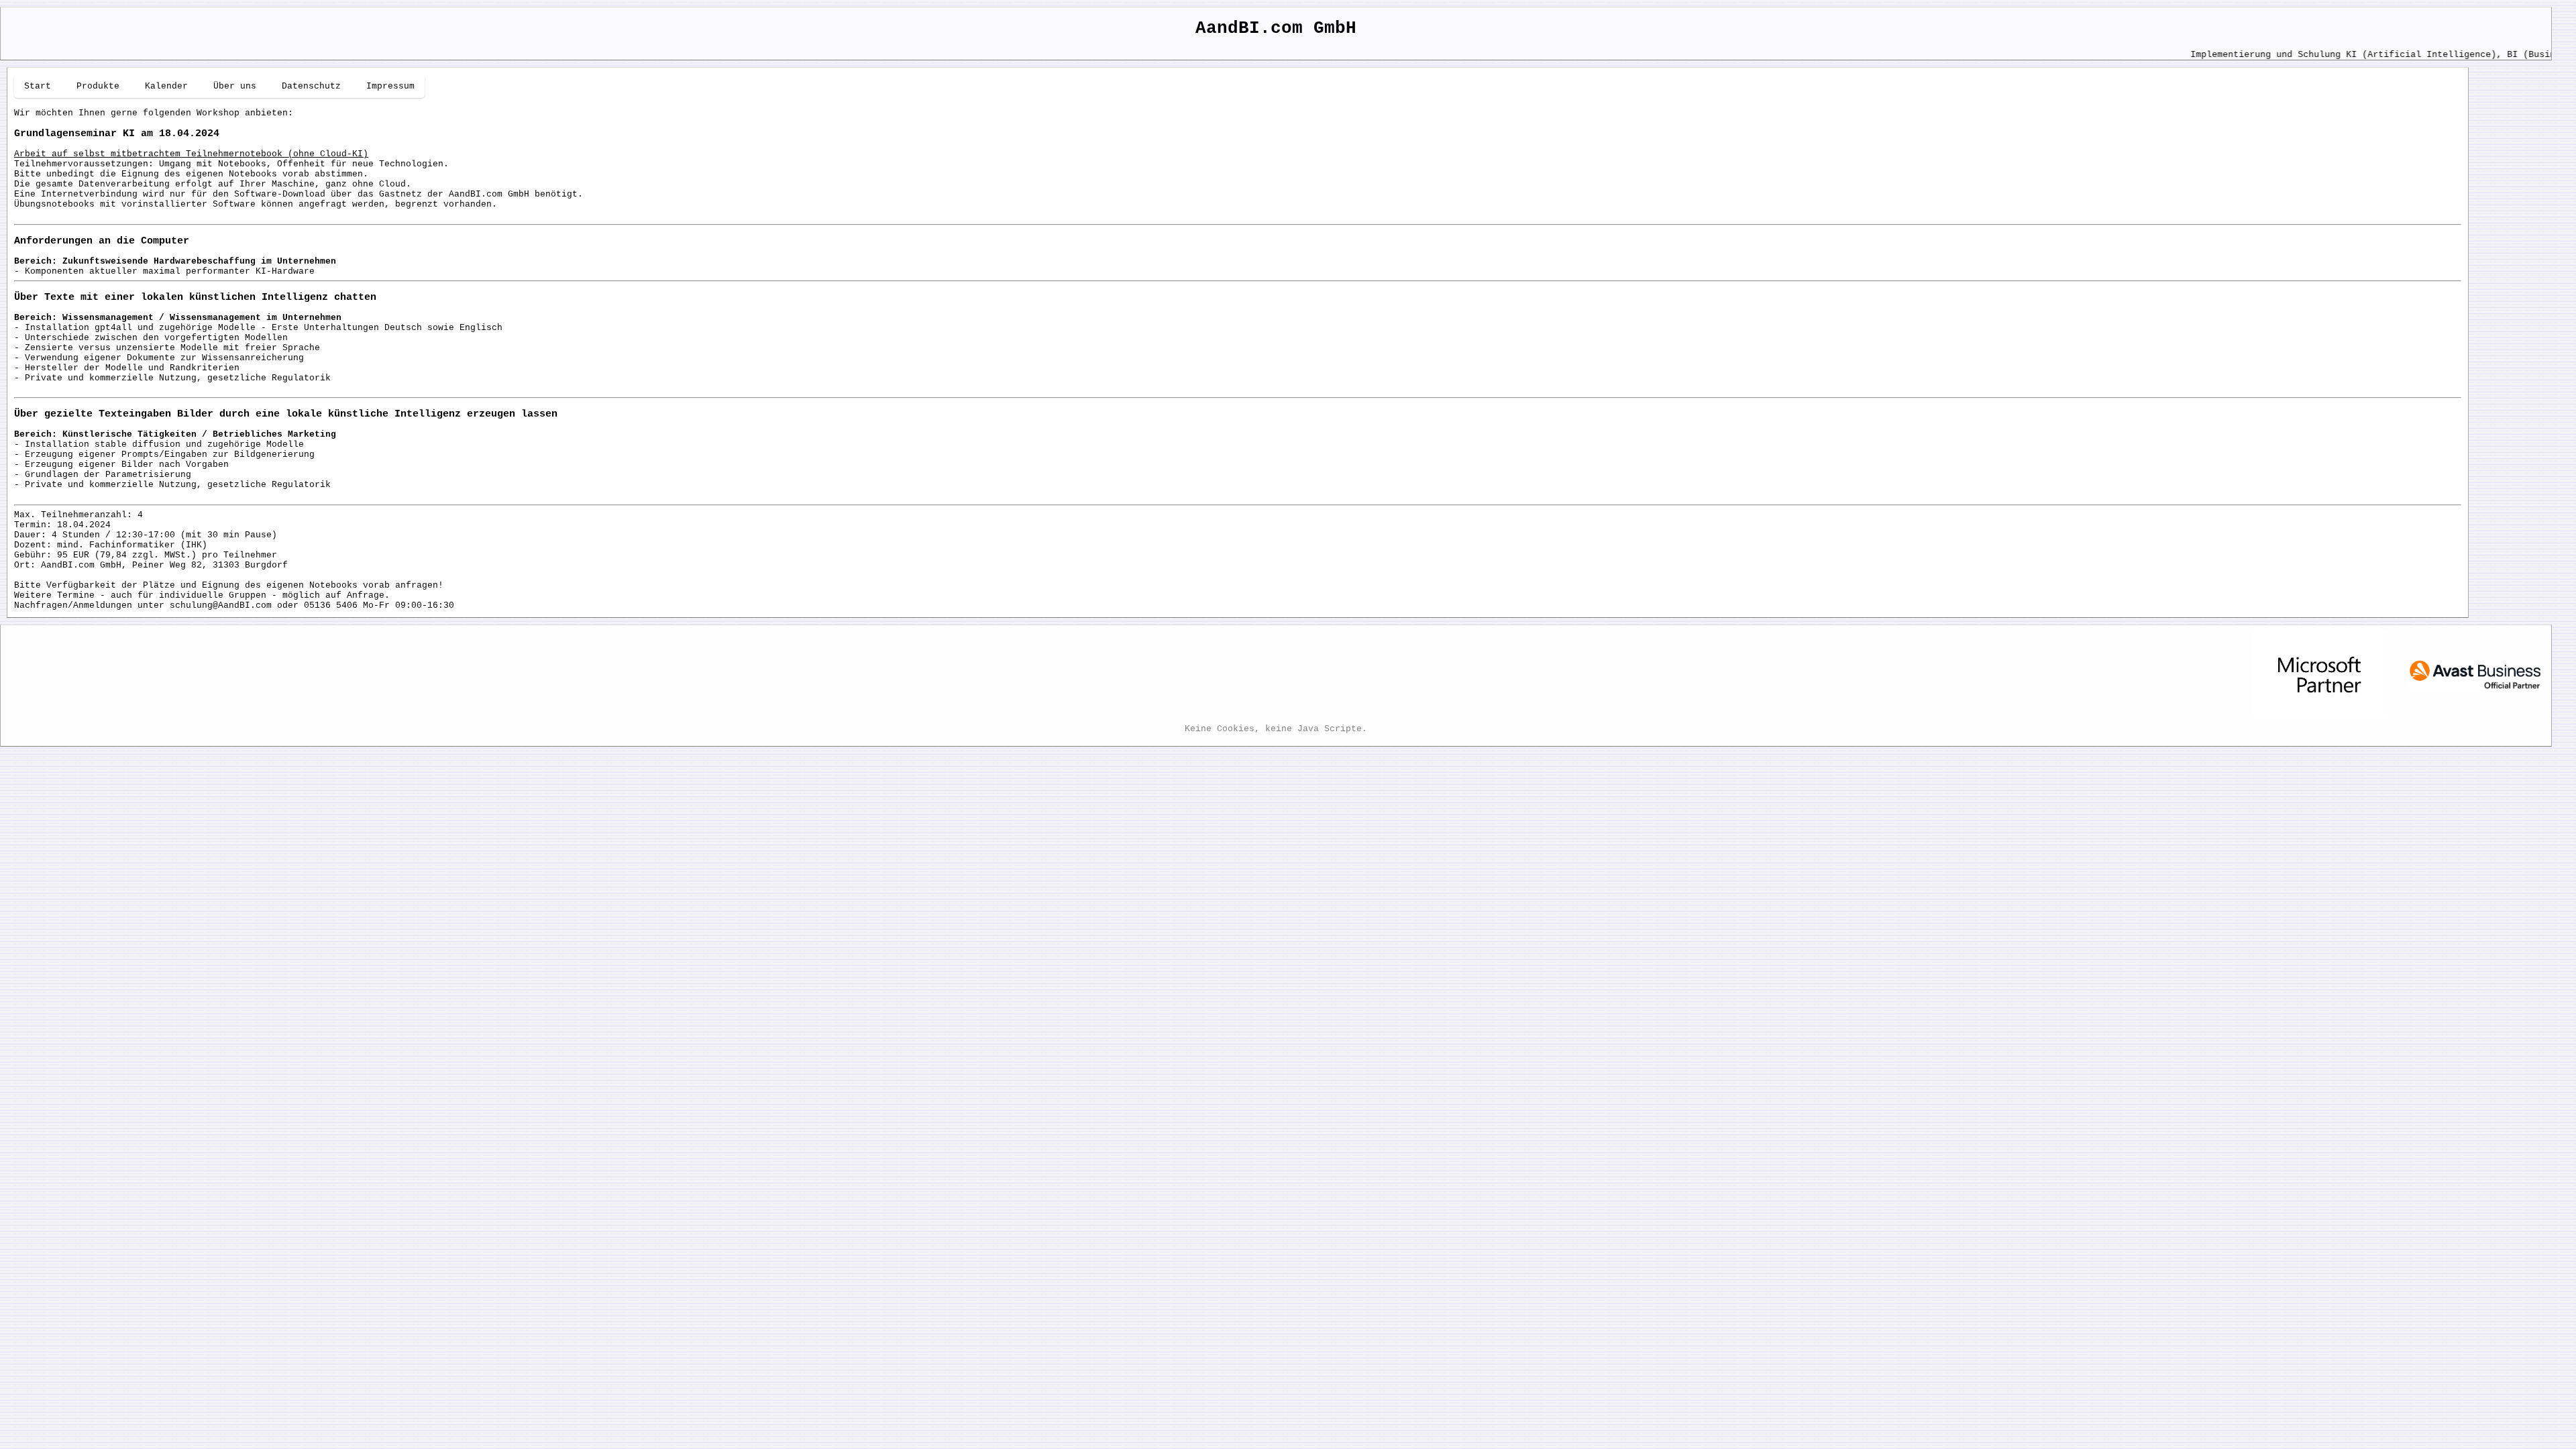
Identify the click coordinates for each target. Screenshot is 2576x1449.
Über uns (235, 86)
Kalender (166, 86)
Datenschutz (311, 86)
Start (38, 86)
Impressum (390, 86)
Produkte (98, 86)
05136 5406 (331, 605)
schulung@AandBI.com (221, 605)
